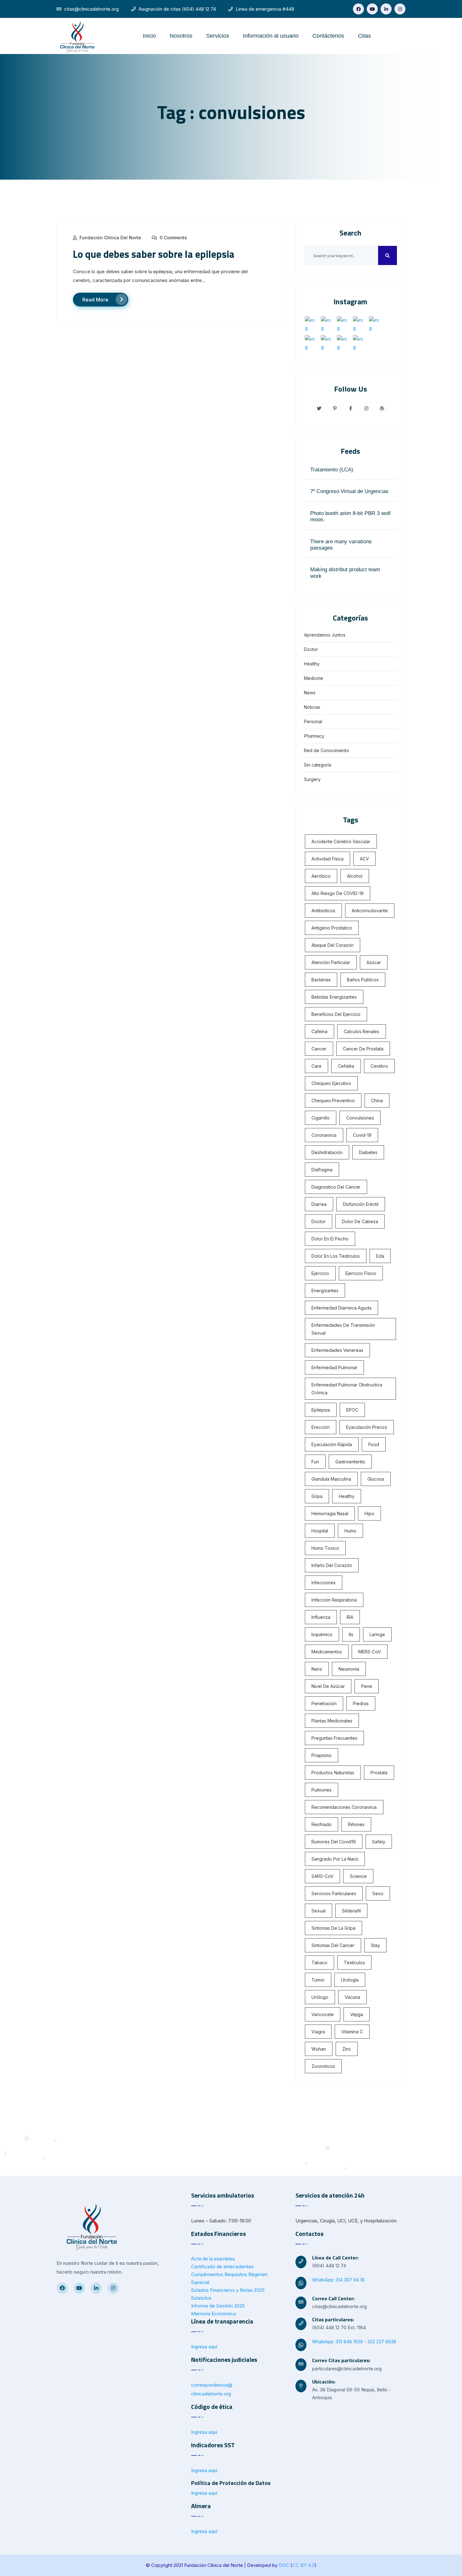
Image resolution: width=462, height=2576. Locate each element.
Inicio (149, 36)
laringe (377, 1634)
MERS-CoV (370, 1652)
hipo (369, 1513)
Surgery (312, 779)
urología (350, 1980)
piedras (361, 1703)
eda (380, 1256)
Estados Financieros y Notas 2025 (228, 2290)
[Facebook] (358, 9)
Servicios (218, 36)
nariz (317, 1669)
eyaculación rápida (332, 1444)
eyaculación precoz (367, 1427)
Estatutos (201, 2298)
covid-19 (362, 1135)
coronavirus (324, 1135)
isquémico (322, 1634)
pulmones (322, 1790)
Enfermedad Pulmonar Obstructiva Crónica (347, 1389)
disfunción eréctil (361, 1204)
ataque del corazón (333, 945)
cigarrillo (321, 1118)
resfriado (322, 1824)
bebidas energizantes (334, 997)
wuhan (319, 2049)
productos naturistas (333, 1773)
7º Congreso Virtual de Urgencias (349, 491)
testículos (354, 1963)
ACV (364, 859)
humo (350, 1531)
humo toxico (325, 1548)
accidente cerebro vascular (341, 841)
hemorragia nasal (330, 1513)
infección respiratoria (334, 1600)
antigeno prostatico (332, 928)
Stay (375, 1945)
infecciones (324, 1583)
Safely (379, 1842)
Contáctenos (328, 36)
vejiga (357, 2014)
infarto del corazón (332, 1565)
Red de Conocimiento (327, 750)
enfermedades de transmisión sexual (343, 1329)
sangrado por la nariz (335, 1859)
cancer (319, 1049)
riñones (356, 1824)
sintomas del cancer (333, 1945)
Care (316, 1066)
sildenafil (351, 1911)
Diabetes (368, 1152)
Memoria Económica (213, 2314)
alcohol (355, 876)
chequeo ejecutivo (331, 1083)
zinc (347, 2049)
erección (321, 1427)
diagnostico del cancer (336, 1187)
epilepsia (321, 1410)
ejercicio (320, 1273)
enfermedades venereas (337, 1350)
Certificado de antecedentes (222, 2267)
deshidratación (327, 1152)
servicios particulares (334, 1893)
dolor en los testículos (336, 1256)
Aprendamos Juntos (325, 635)
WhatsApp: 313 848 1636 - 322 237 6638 (354, 2342)
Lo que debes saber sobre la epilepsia (154, 254)
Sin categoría (318, 765)
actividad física (327, 859)
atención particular (331, 962)
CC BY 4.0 (303, 2565)
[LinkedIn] (386, 9)
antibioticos (323, 911)
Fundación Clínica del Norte (110, 238)
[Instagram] (400, 9)
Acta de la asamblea (213, 2259)
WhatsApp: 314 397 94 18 (338, 2280)
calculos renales (362, 1031)
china (377, 1101)
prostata (379, 1773)
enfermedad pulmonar (334, 1367)
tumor (318, 1980)
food (374, 1444)
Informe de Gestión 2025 (218, 2306)
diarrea (319, 1204)
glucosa (376, 1479)
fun (315, 1462)
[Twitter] (372, 9)
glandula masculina (331, 1479)
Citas (364, 36)
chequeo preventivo (333, 1101)
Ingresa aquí (204, 2347)
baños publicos (363, 980)
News (310, 693)
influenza (321, 1617)
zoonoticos (323, 2066)
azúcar (374, 962)
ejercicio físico (361, 1273)
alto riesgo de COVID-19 (338, 893)
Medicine (313, 678)
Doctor (311, 649)
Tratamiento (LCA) (332, 470)
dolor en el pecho (330, 1239)
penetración (324, 1703)
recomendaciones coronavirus (344, 1807)
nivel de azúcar (328, 1686)
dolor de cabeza (360, 1221)
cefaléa (346, 1066)
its (351, 1634)
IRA (350, 1617)
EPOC (352, 1410)
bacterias (321, 980)
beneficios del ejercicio (336, 1014)
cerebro (379, 1066)
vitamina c (352, 2032)
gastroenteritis (350, 1462)
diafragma (322, 1170)
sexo (378, 1893)
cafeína (319, 1031)
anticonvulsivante (370, 911)
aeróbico (321, 876)
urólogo (320, 1997)
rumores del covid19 (334, 1842)
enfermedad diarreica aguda (341, 1308)
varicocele (323, 2014)
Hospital (320, 1531)
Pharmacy (314, 736)
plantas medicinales (332, 1721)
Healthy (312, 664)
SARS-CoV (322, 1876)
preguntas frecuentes (334, 1738)
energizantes (325, 1291)
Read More (95, 300)
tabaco (319, 1963)
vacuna (352, 1997)
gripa (317, 1496)
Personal (313, 721)
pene (367, 1686)
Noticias (312, 707)
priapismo (322, 1755)
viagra (318, 2032)
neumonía (349, 1669)
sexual (319, 1911)
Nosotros (181, 36)
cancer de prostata (363, 1049)
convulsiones (360, 1118)
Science (358, 1876)
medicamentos (327, 1652)
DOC (284, 2565)
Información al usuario (271, 36)
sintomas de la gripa (333, 1928)
